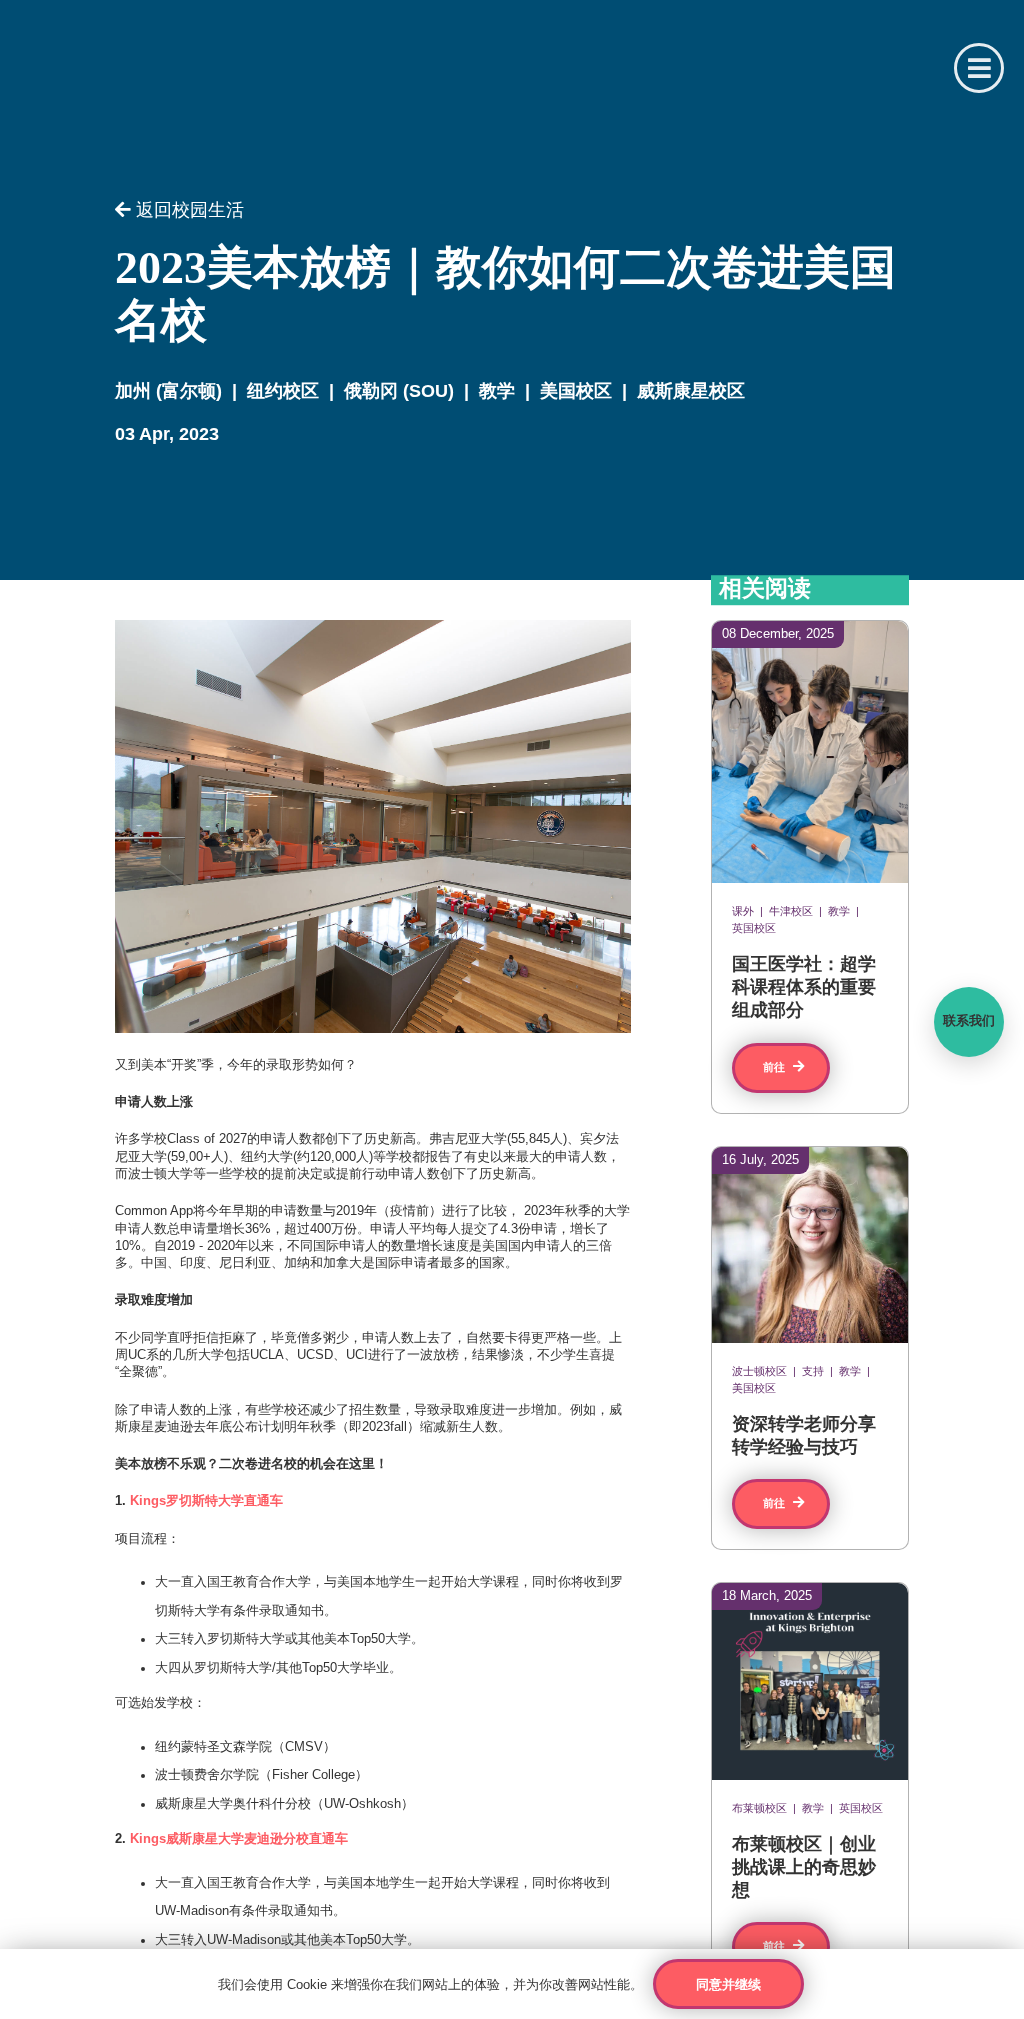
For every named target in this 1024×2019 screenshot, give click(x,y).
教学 (497, 391)
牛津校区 (791, 912)
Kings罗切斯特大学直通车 (206, 1501)
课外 (743, 912)
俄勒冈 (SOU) (399, 391)
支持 (813, 1372)
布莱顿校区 (759, 1809)
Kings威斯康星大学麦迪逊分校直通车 (239, 1839)
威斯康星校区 (691, 391)
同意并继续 (728, 1984)
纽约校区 (283, 391)
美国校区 (576, 391)
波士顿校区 (759, 1372)
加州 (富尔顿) (168, 391)
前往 (775, 1067)
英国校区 (754, 929)
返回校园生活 (187, 211)
